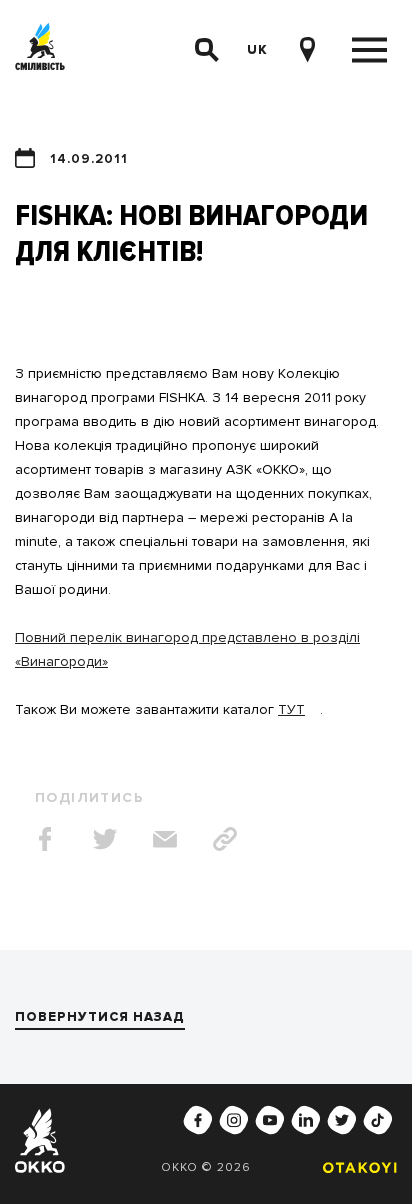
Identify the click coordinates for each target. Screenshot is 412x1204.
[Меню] (369, 50)
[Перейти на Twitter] (342, 1120)
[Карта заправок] (307, 50)
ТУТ (291, 709)
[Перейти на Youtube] (270, 1120)
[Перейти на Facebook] (198, 1120)
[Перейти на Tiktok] (378, 1120)
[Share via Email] (165, 839)
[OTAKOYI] (355, 1167)
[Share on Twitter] (105, 839)
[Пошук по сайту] (207, 50)
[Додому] (40, 50)
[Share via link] (225, 839)
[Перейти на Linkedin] (306, 1120)
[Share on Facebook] (45, 839)
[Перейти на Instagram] (234, 1120)
